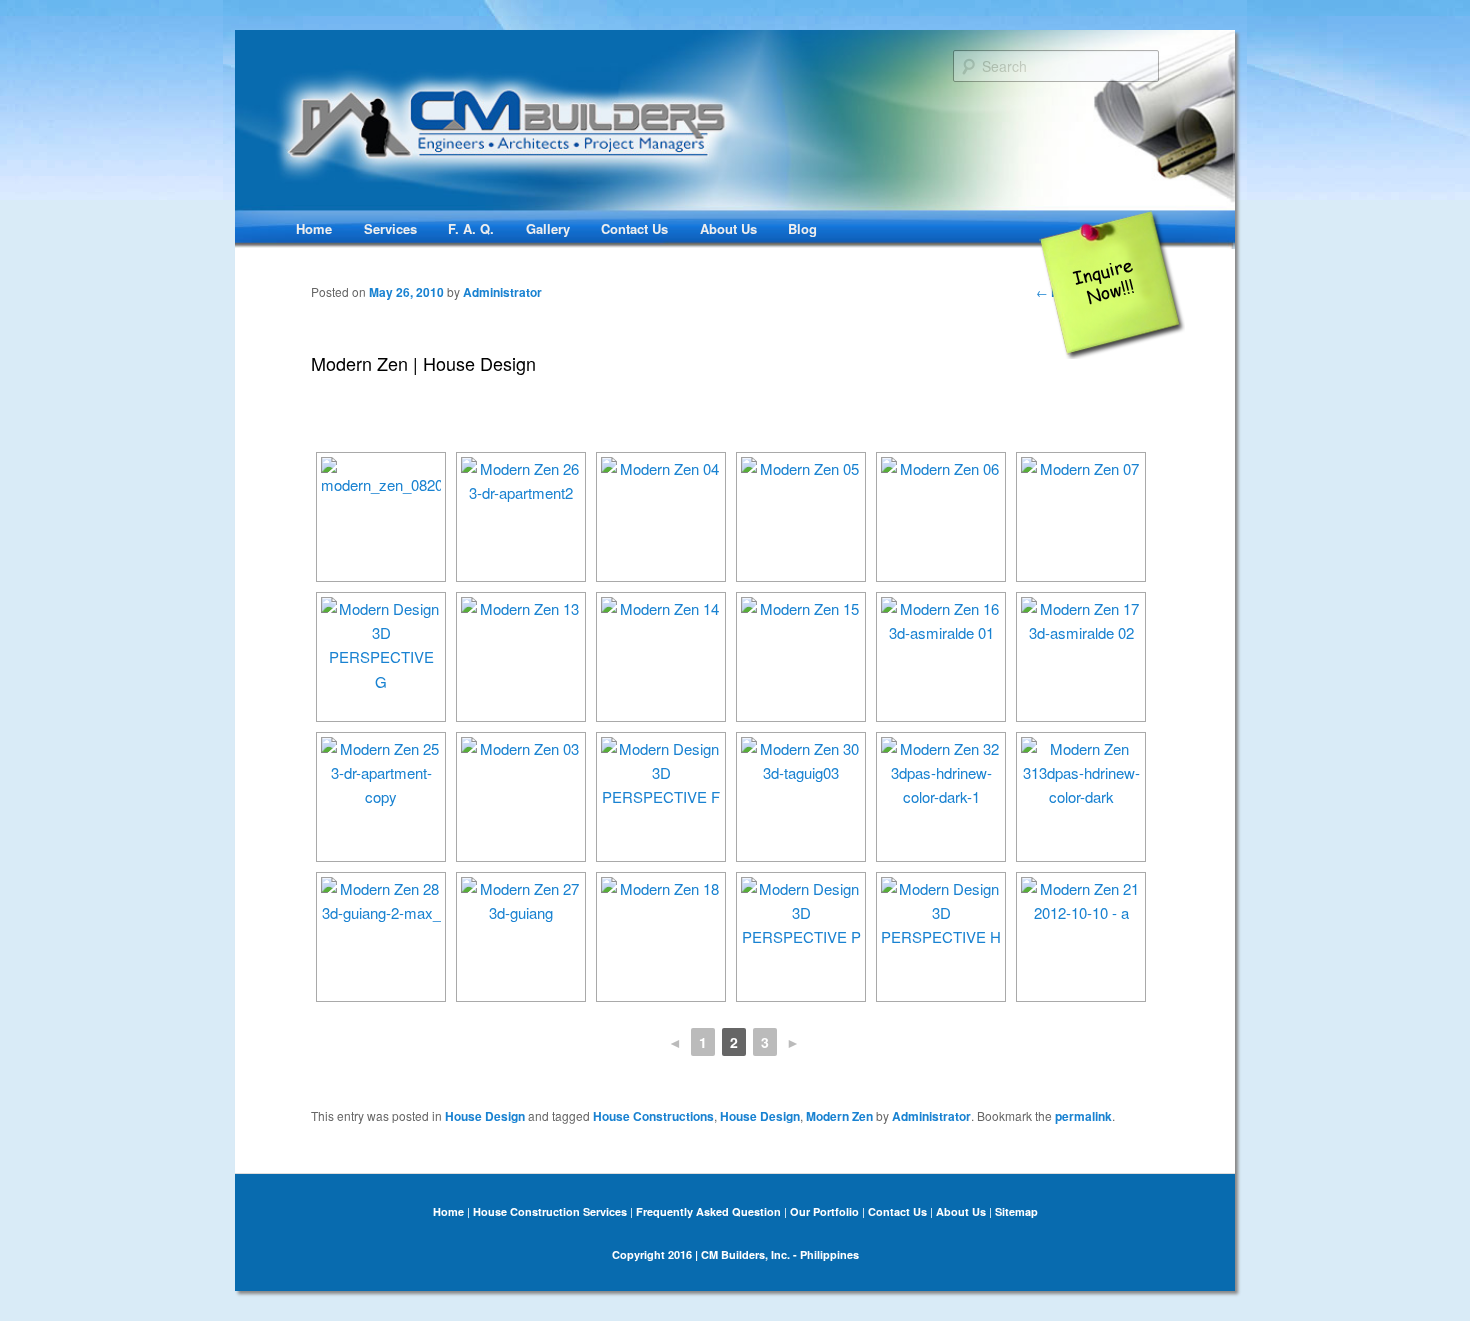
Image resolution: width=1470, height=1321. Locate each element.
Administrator (502, 292)
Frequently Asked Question (708, 1211)
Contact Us (634, 228)
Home (314, 228)
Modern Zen (839, 1116)
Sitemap (1016, 1211)
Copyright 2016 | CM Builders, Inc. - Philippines (735, 1254)
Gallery (548, 228)
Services (390, 228)
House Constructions (653, 1116)
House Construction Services (550, 1211)
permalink (1083, 1116)
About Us (728, 228)
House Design (485, 1116)
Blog (802, 228)
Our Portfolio (824, 1211)
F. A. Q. (471, 228)
